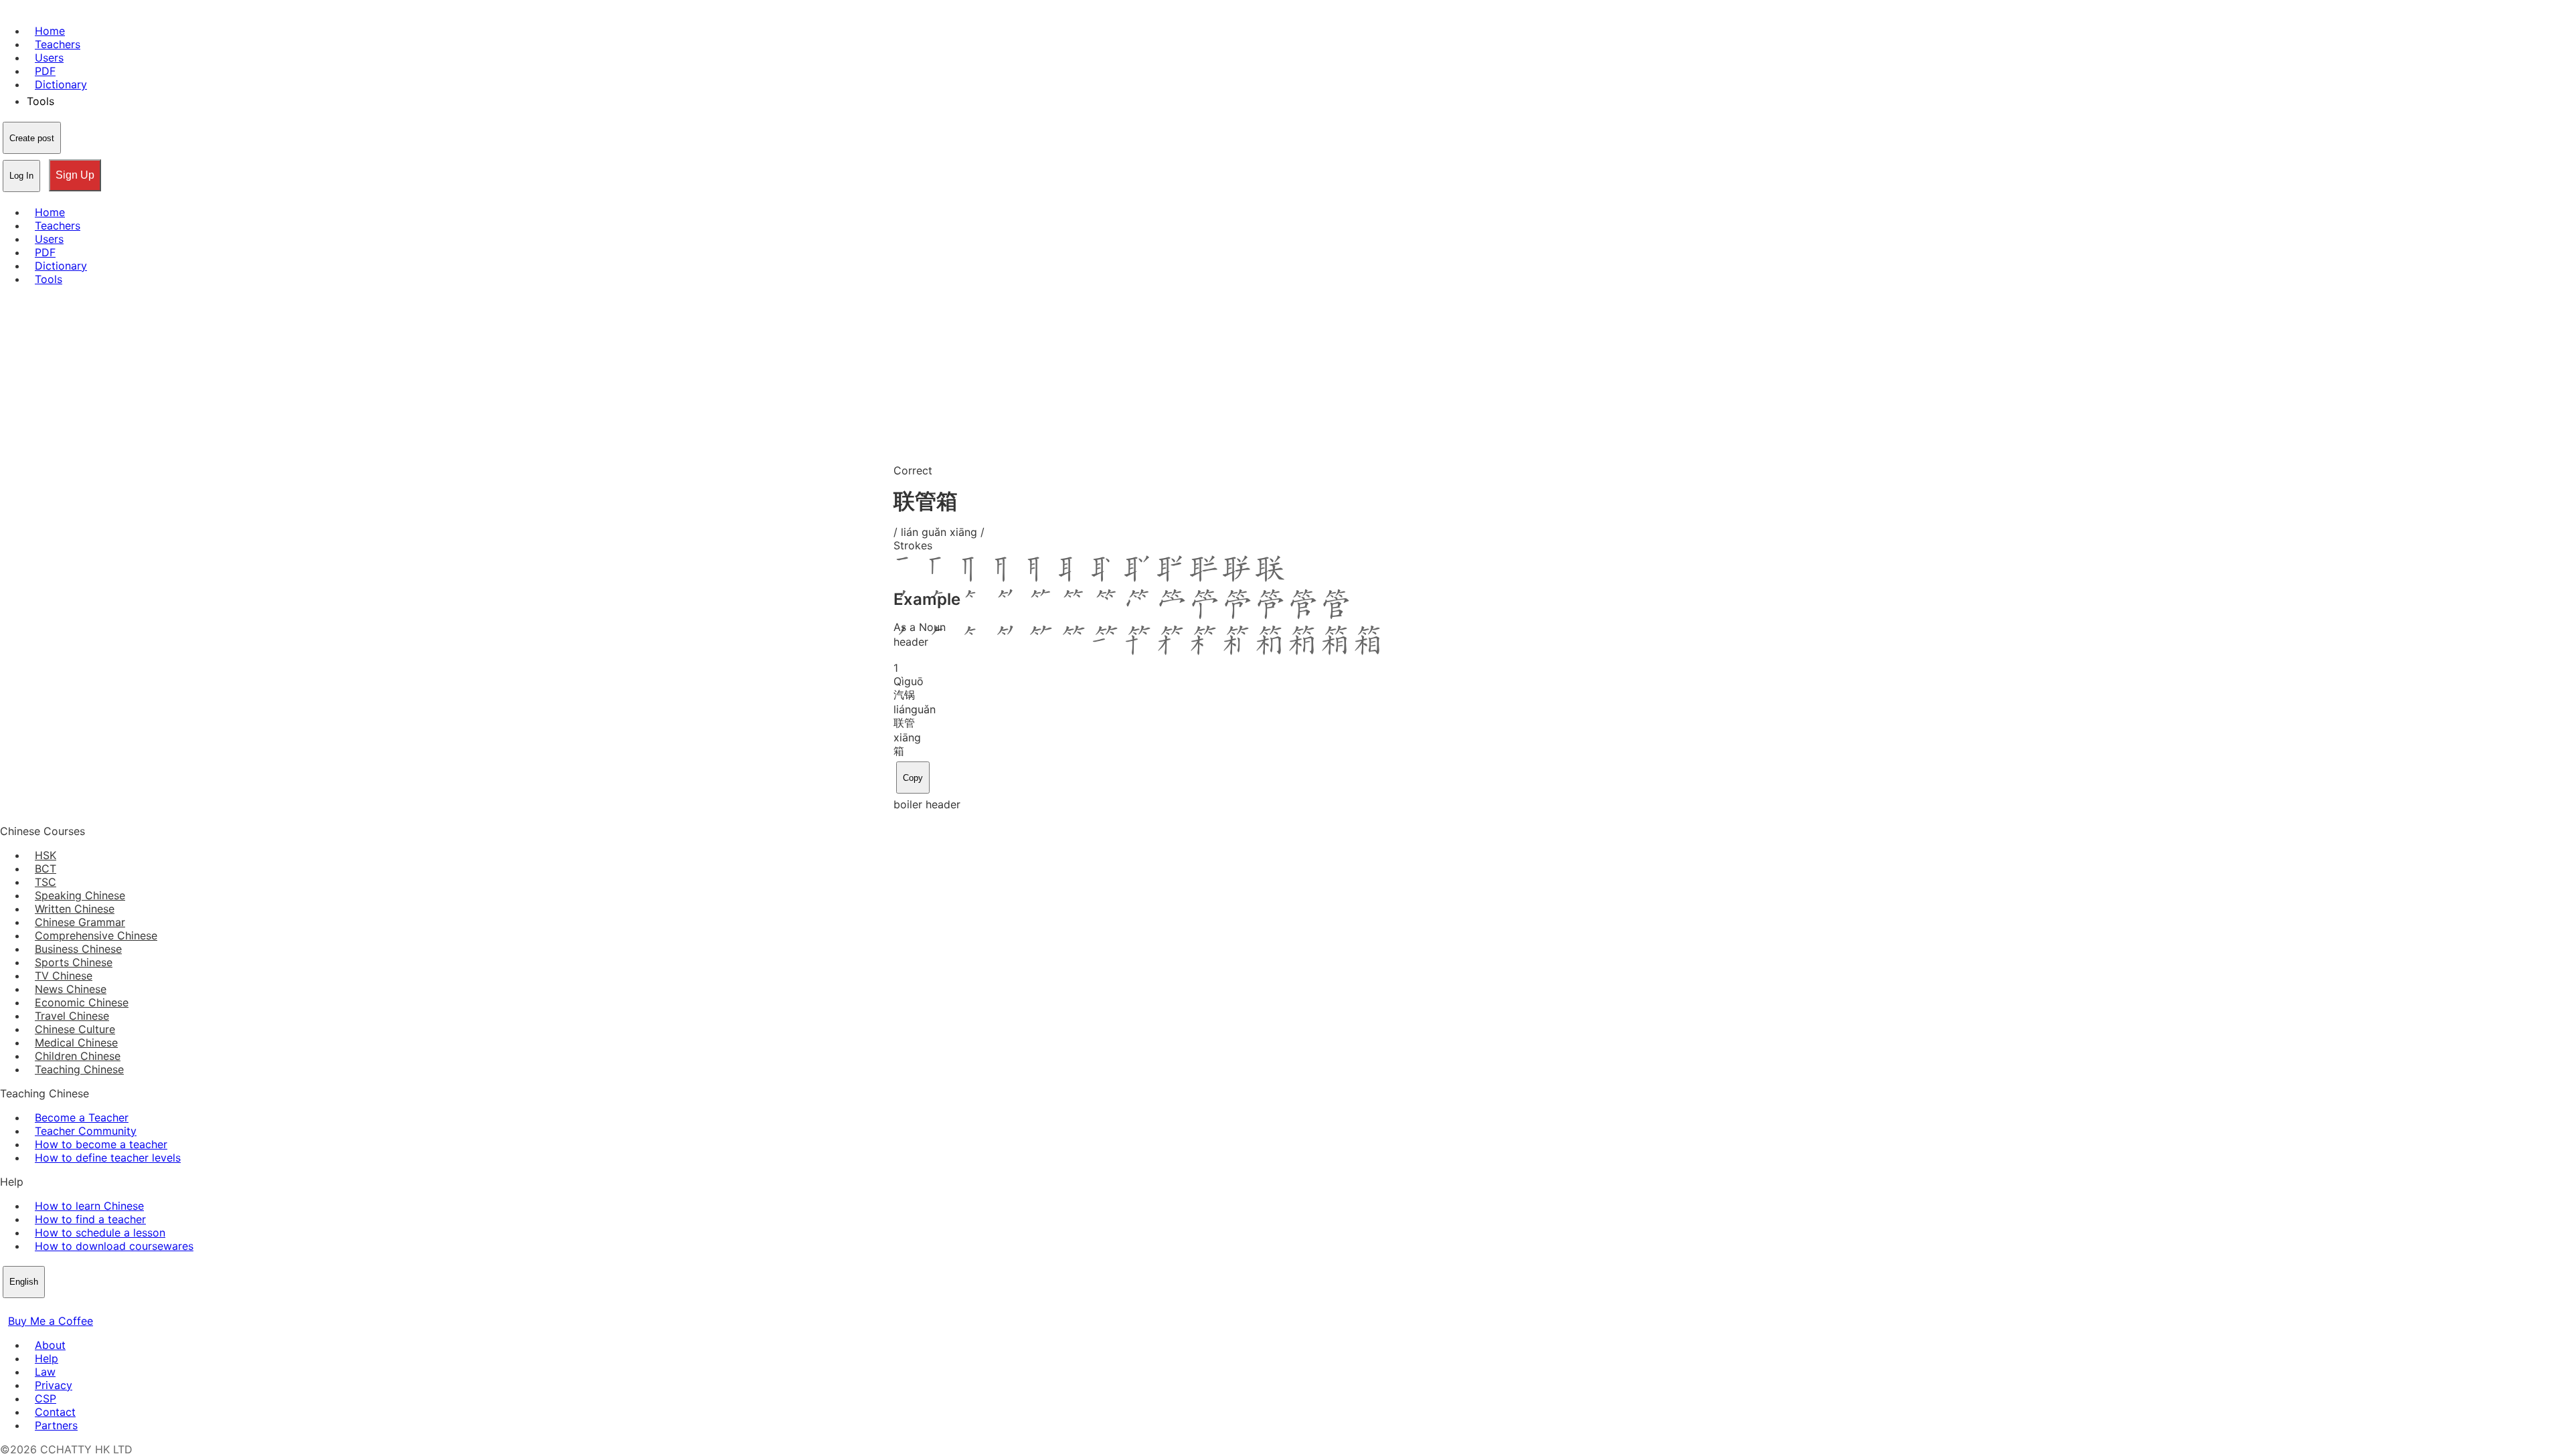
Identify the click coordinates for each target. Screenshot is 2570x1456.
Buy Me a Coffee (51, 1321)
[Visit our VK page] (40, 1307)
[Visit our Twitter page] (24, 1307)
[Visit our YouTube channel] (56, 1307)
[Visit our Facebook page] (8, 1307)
